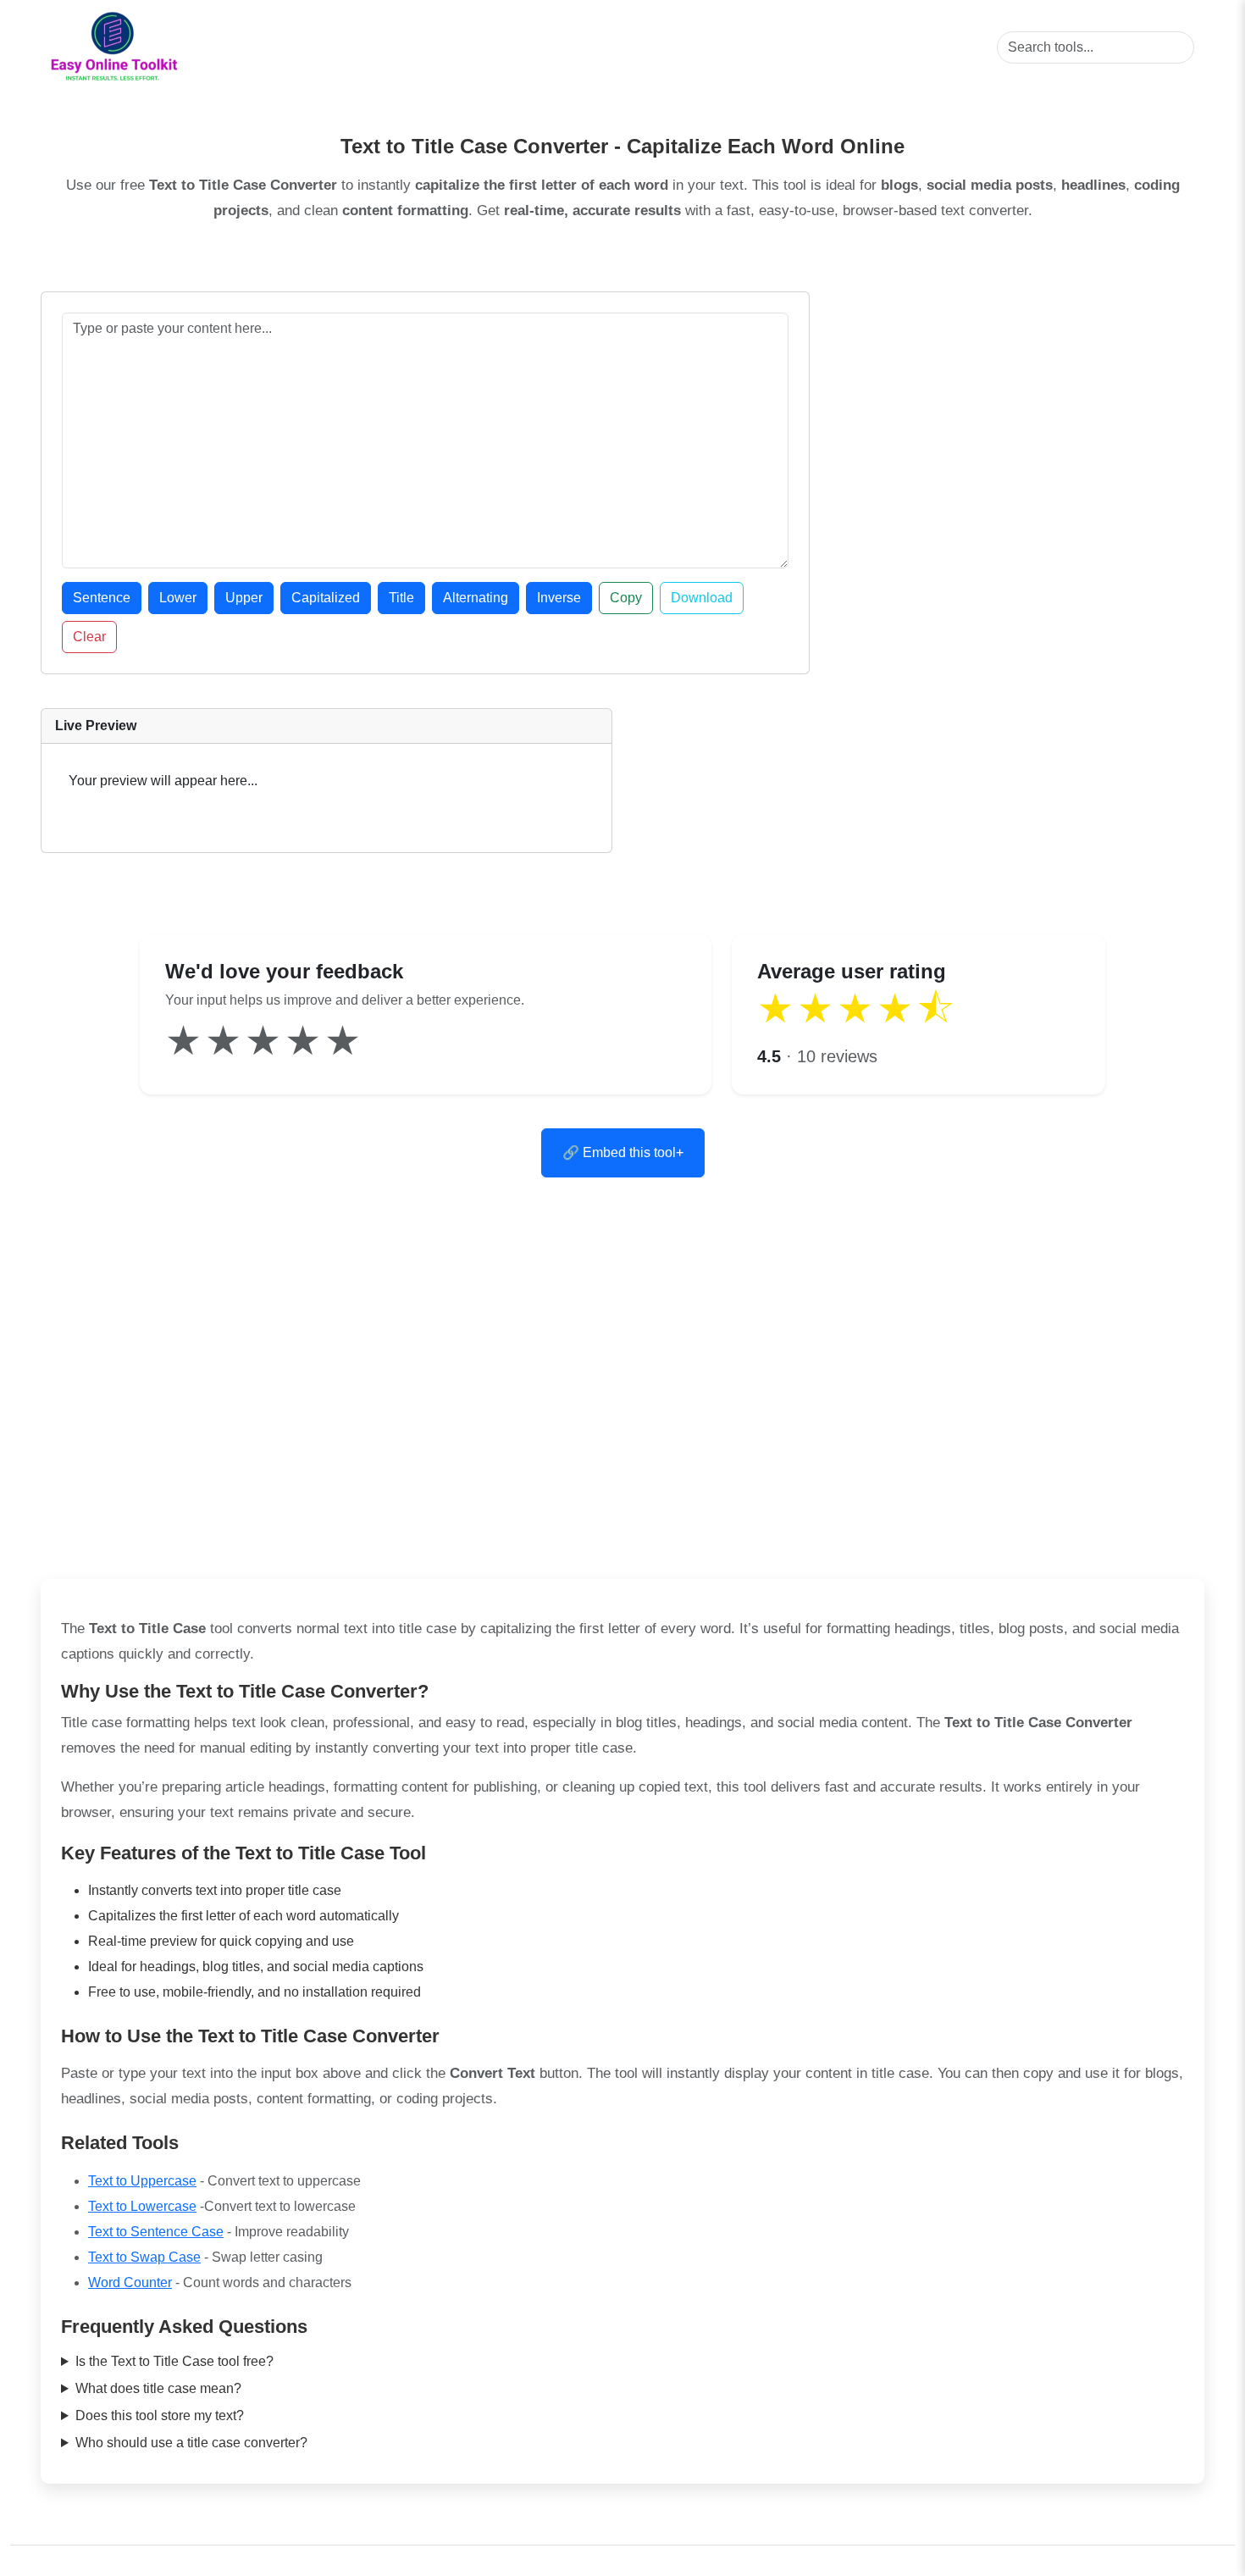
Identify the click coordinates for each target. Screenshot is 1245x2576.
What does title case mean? (158, 2388)
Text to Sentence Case (156, 2232)
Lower (178, 598)
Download (702, 598)
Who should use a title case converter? (191, 2443)
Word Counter (130, 2282)
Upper (244, 598)
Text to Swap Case (144, 2257)
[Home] (114, 47)
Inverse (559, 598)
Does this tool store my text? (160, 2415)
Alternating (476, 598)
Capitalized (326, 598)
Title (401, 598)
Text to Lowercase (142, 2206)
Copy (626, 598)
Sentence (102, 598)
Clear (89, 637)
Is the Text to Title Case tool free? (174, 2361)
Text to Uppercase (142, 2181)
